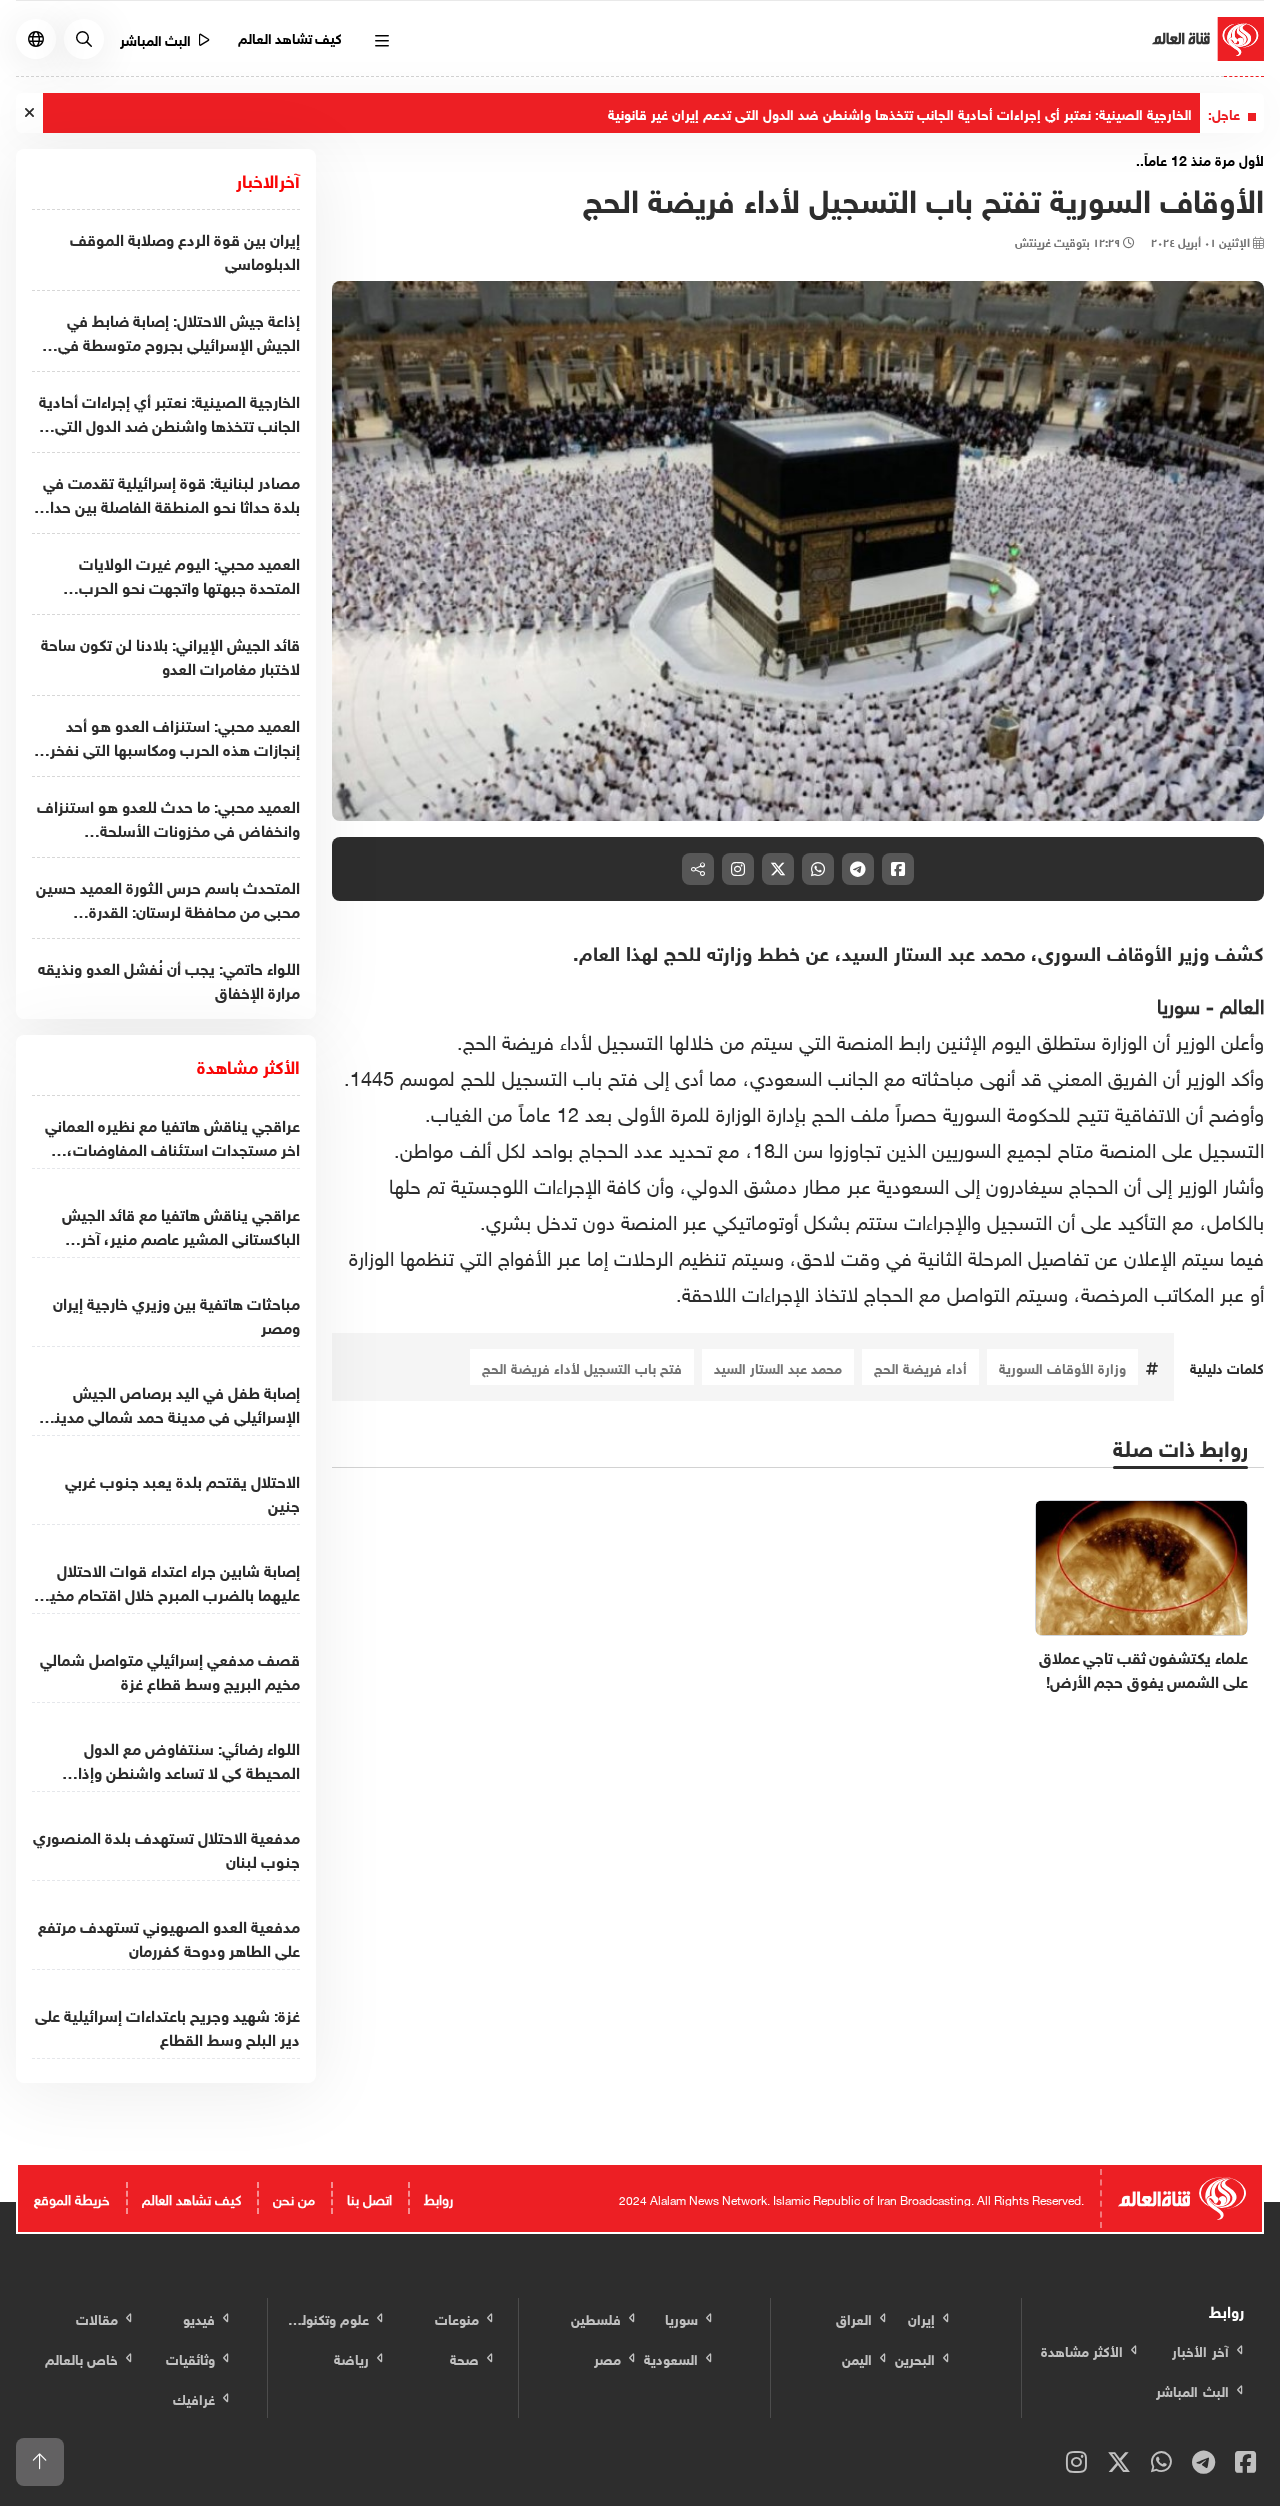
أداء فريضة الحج (920, 1366)
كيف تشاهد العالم (290, 36)
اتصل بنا (369, 2197)
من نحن (294, 2197)
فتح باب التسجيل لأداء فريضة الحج (582, 1366)
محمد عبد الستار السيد (778, 1366)
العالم (1242, 1003)
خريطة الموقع (72, 2197)
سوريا (1181, 1003)
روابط (438, 2197)
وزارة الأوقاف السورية (1062, 1366)
